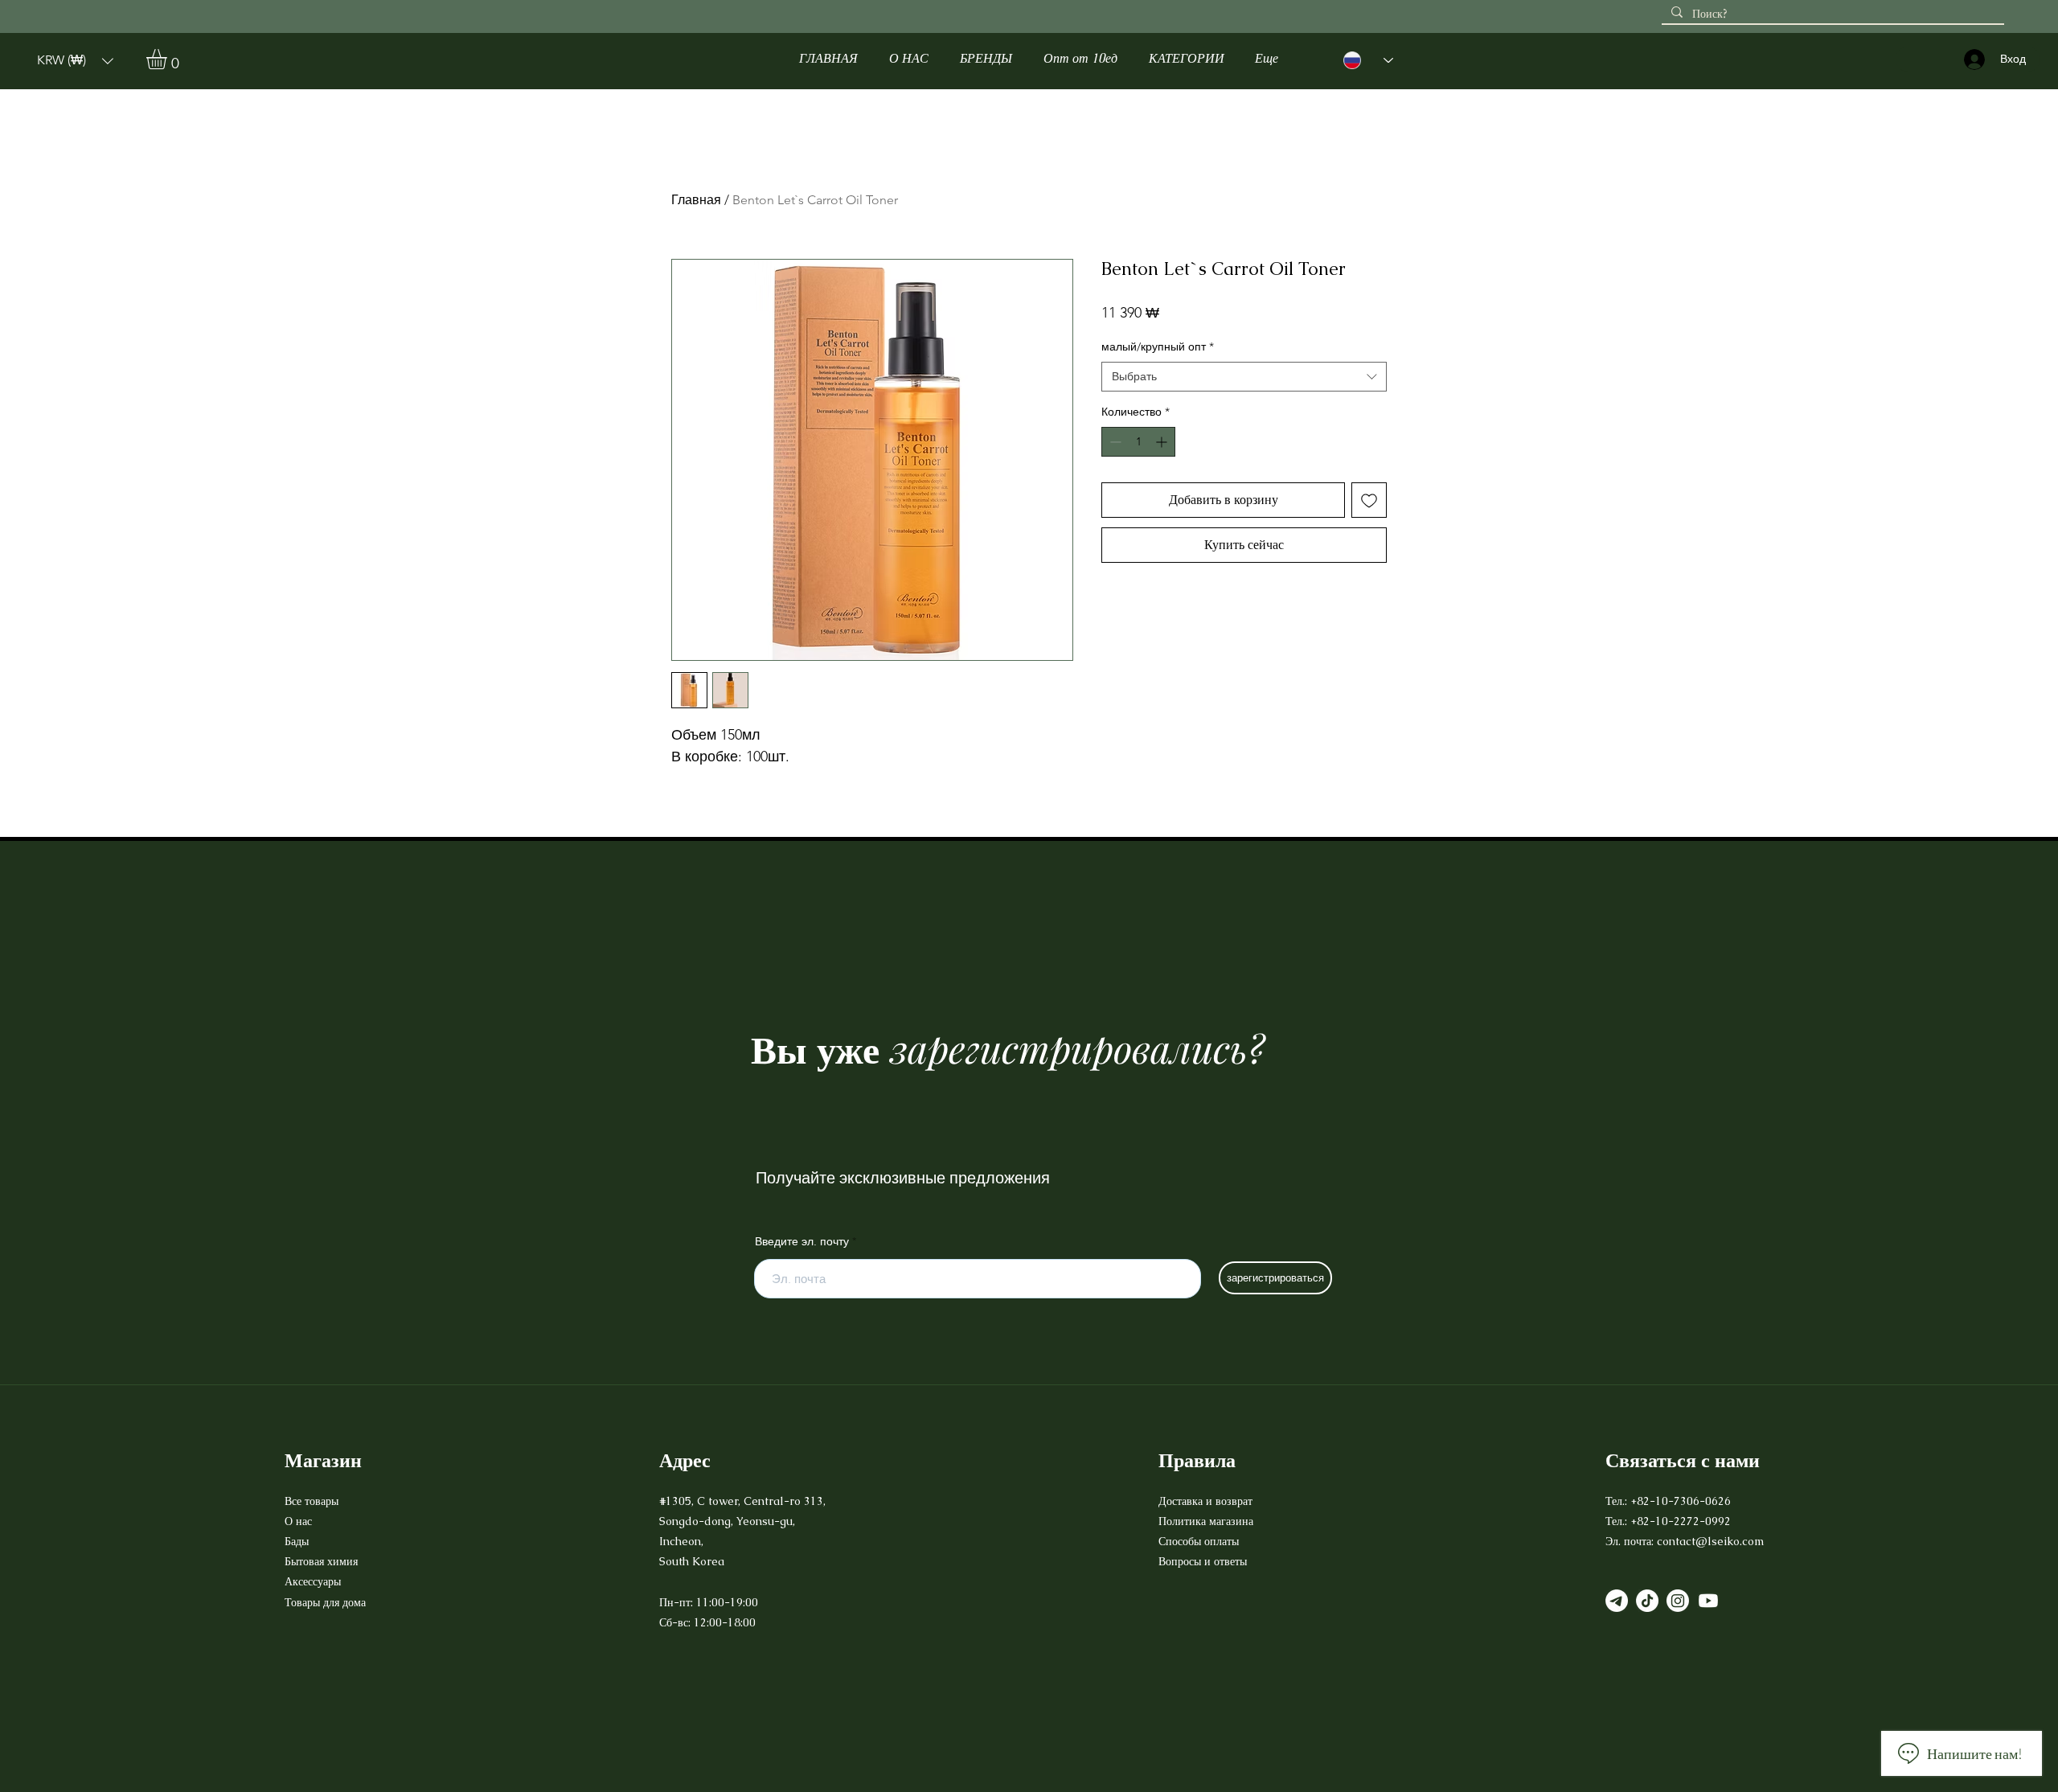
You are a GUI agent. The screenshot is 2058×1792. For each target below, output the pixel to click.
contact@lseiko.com (1710, 1541)
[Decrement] (1114, 442)
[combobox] (1244, 377)
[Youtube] (1708, 1601)
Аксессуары (314, 1581)
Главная (696, 200)
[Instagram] (1678, 1601)
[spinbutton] (1138, 442)
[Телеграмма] (1617, 1601)
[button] (75, 61)
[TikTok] (1647, 1601)
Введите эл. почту (802, 1241)
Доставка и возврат (1207, 1501)
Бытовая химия (321, 1561)
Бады (297, 1541)
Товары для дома (325, 1602)
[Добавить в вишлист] (1369, 500)
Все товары (312, 1501)
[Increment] (1163, 442)
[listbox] (75, 61)
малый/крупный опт (1158, 347)
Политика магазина (1206, 1521)
